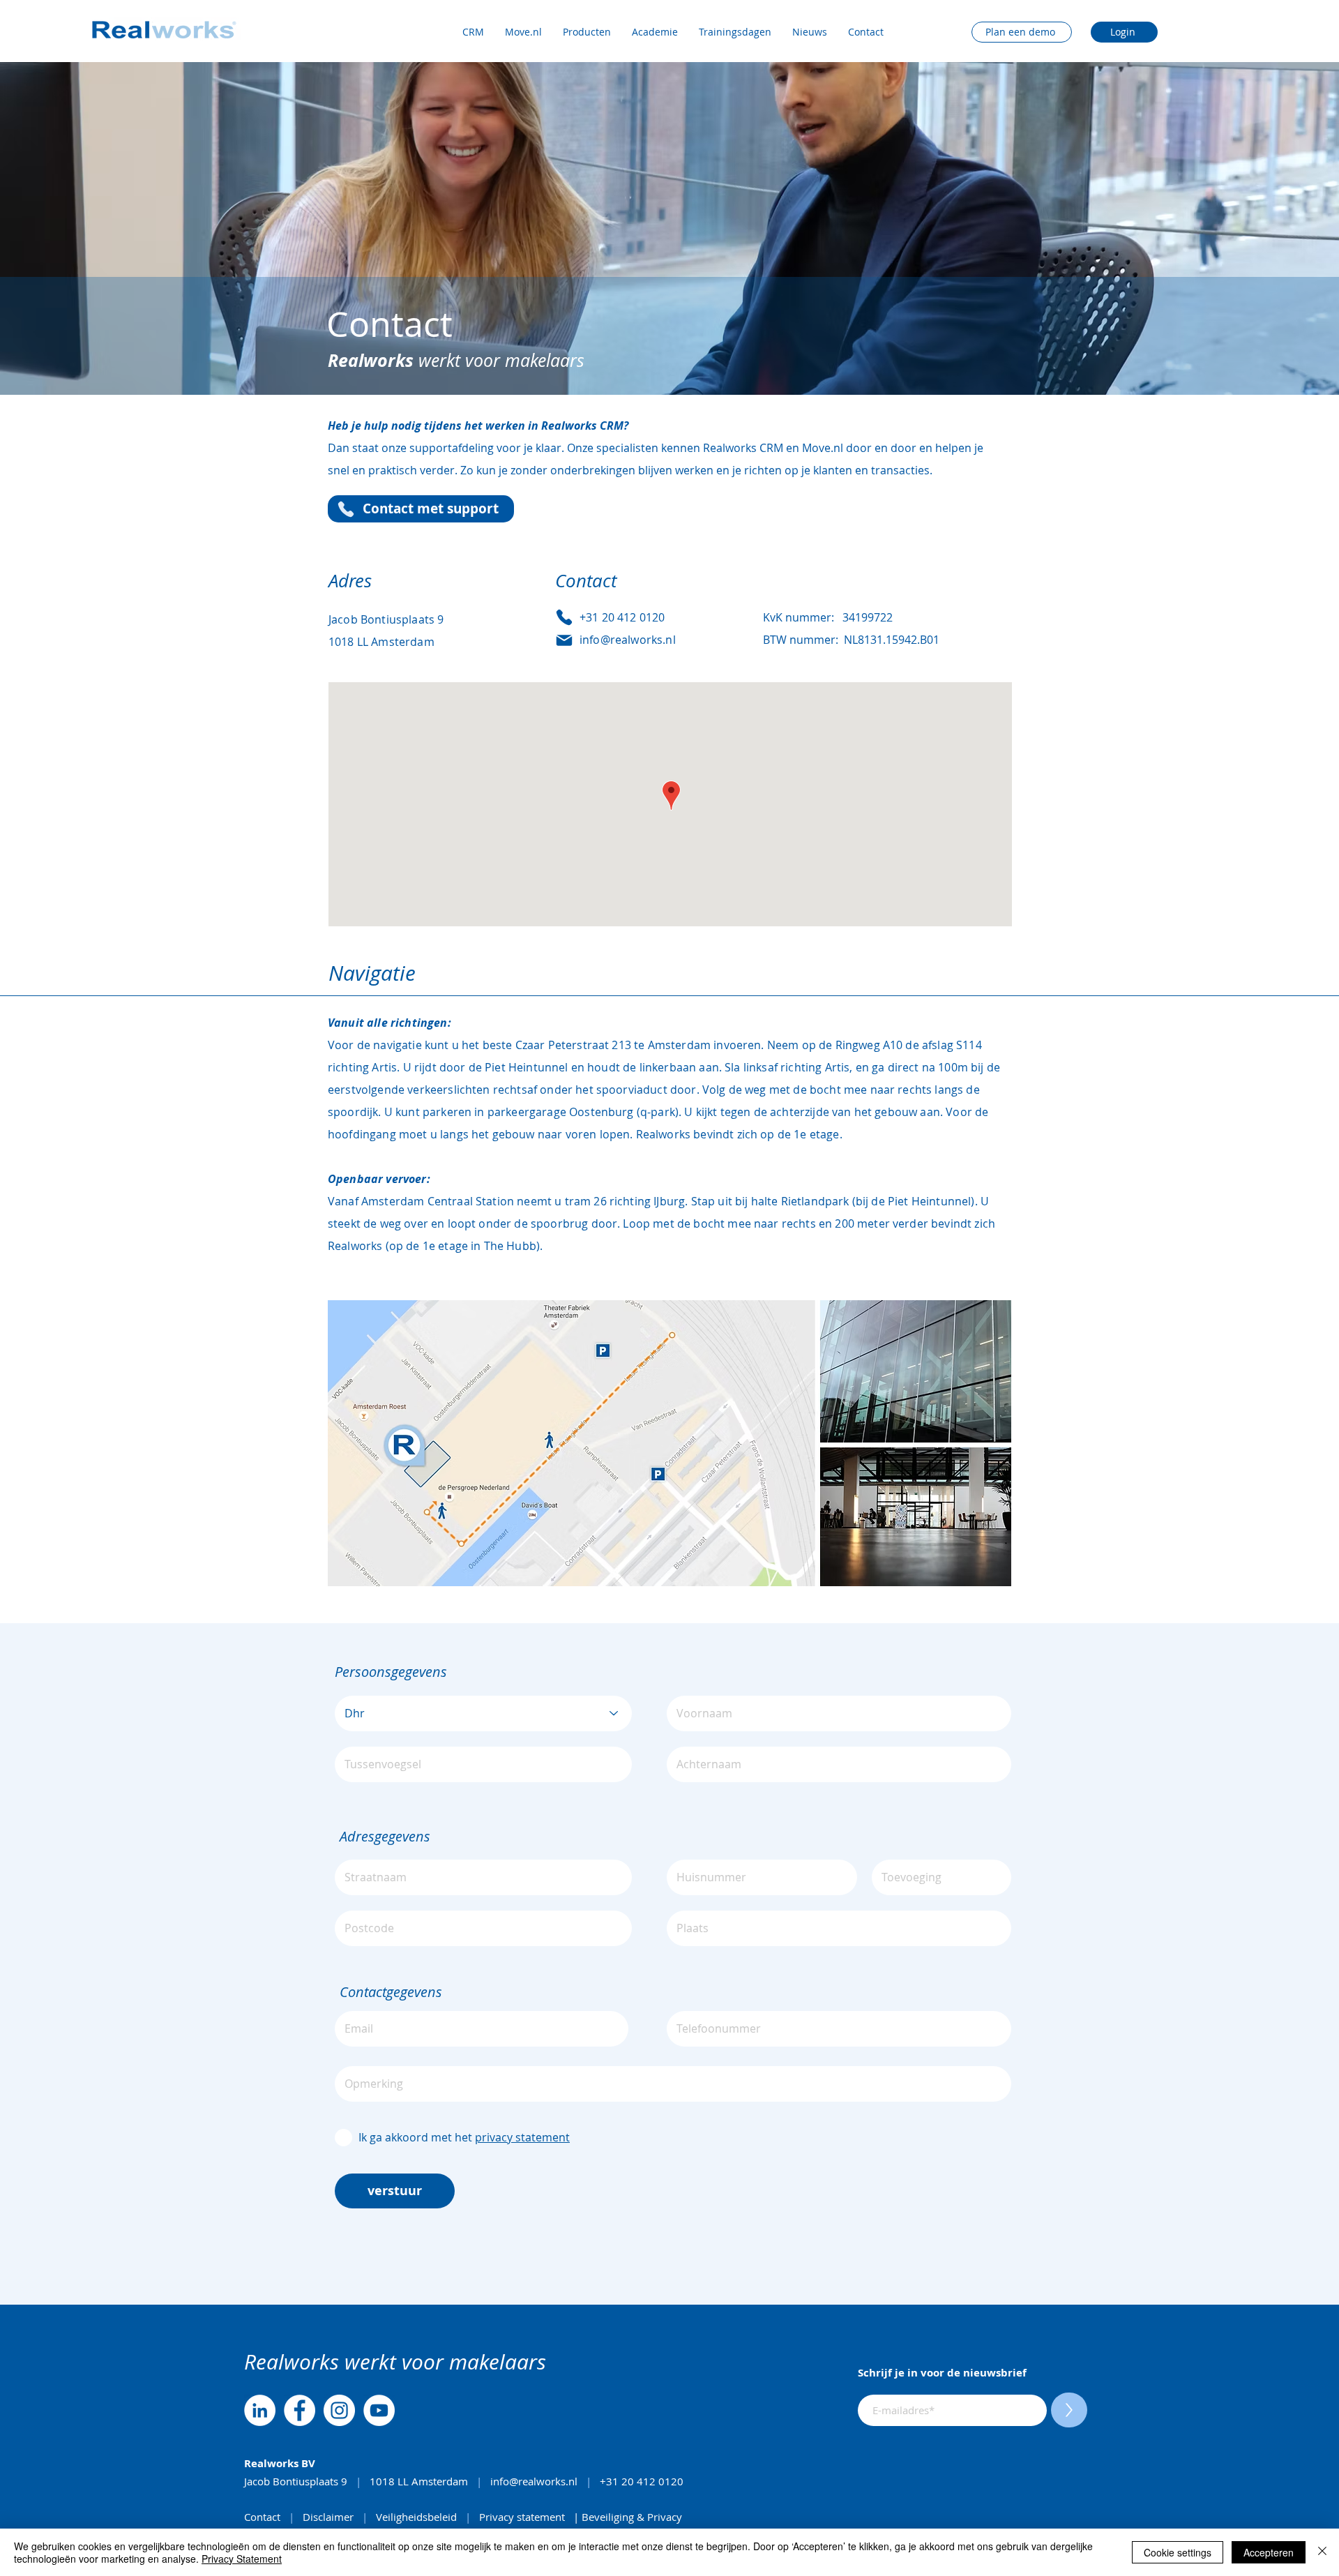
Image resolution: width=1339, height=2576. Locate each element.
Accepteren (1269, 2552)
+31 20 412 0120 (643, 2481)
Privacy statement (522, 2517)
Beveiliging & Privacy (632, 2517)
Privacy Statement (242, 2559)
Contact (264, 2517)
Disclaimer (330, 2517)
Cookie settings (1178, 2552)
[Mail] (564, 640)
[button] (523, 32)
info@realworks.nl (534, 2481)
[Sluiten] (1322, 2552)
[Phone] (346, 509)
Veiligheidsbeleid (416, 2517)
